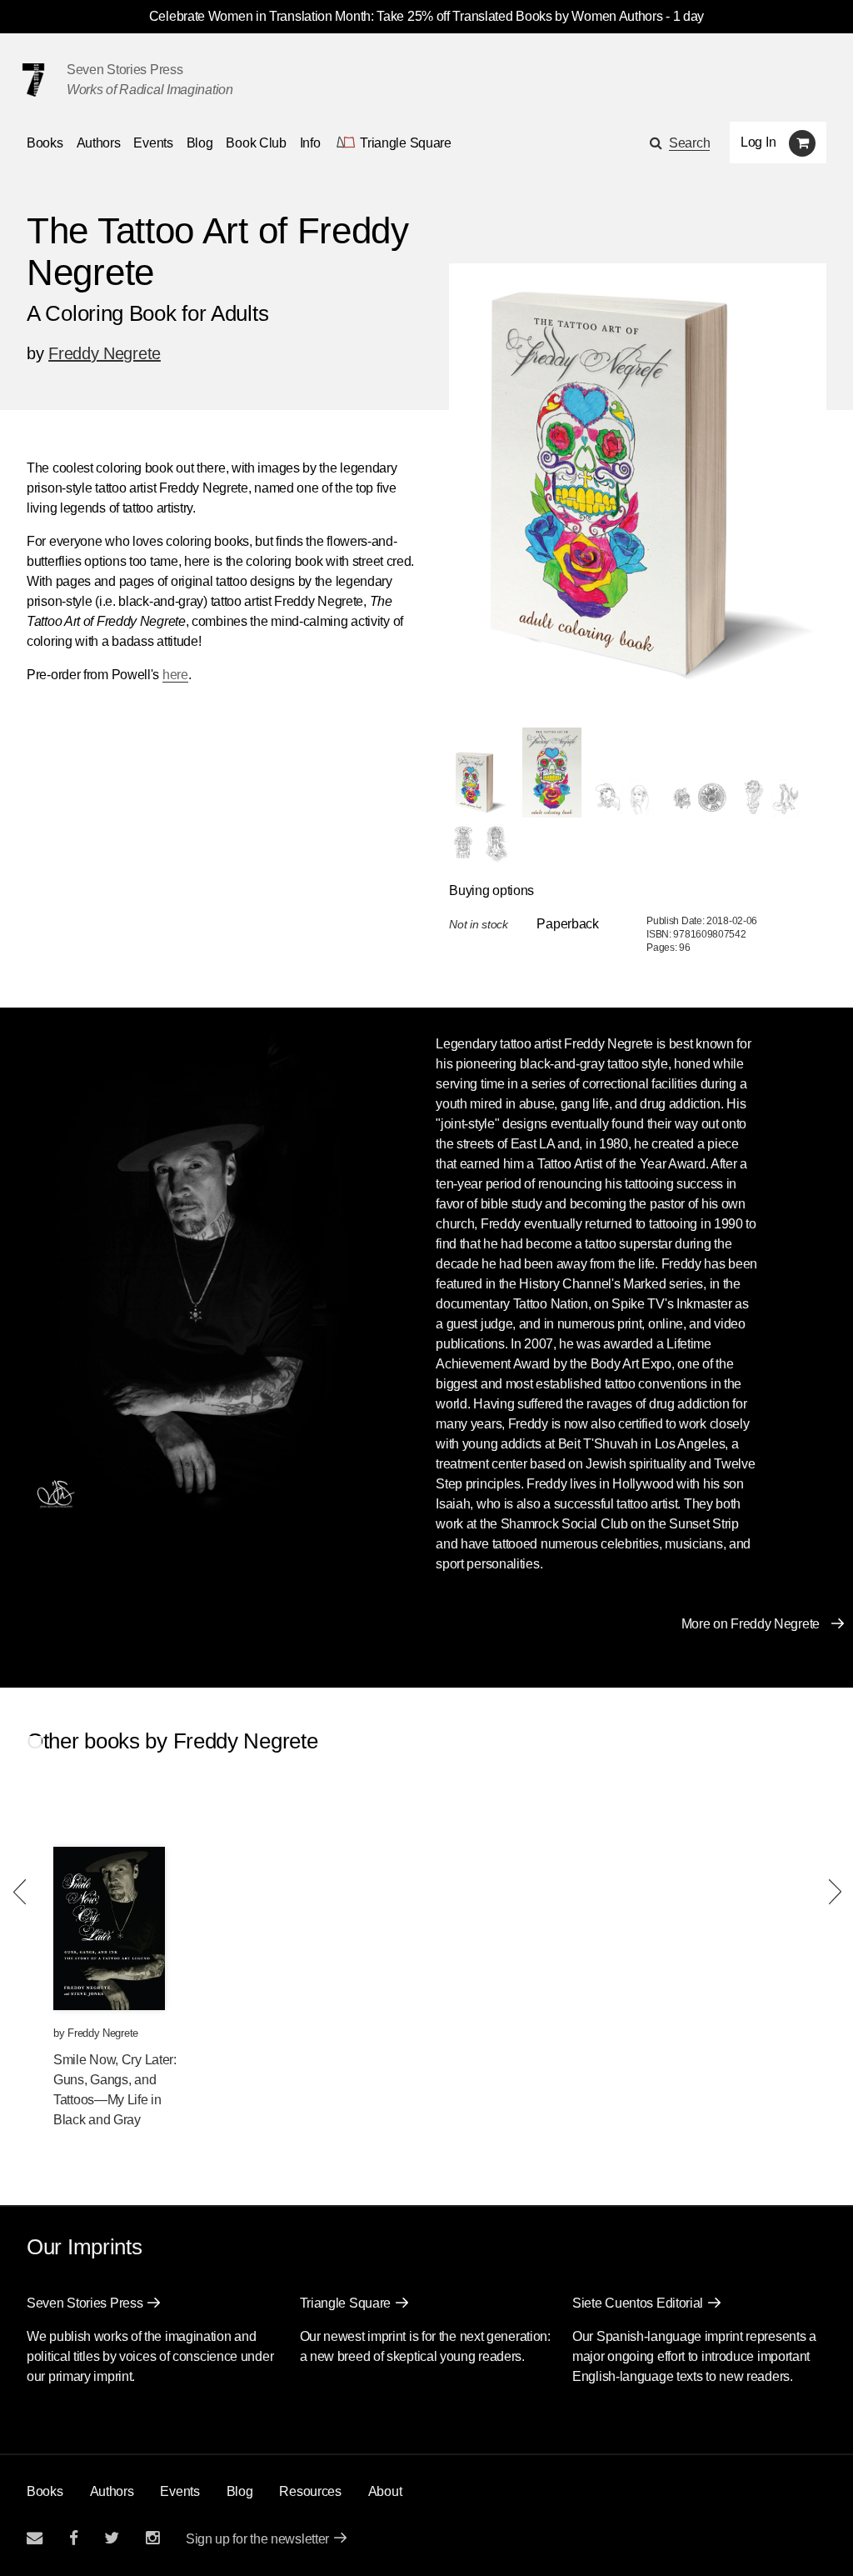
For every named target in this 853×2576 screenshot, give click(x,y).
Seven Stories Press (125, 70)
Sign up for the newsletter (257, 2539)
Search (689, 143)
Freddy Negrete (105, 353)
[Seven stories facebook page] (74, 2538)
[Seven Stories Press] (33, 80)
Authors (99, 143)
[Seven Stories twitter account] (112, 2538)
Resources (310, 2491)
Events (153, 143)
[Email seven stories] (35, 2538)
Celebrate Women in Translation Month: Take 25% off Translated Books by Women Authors (406, 16)
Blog (200, 143)
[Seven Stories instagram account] (152, 2538)
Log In (758, 142)
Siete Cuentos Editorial (638, 2303)
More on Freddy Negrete (751, 1624)
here (175, 675)
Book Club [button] (256, 143)
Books (45, 2491)
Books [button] (45, 143)
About (385, 2491)
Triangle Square (346, 2303)
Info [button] (310, 143)
